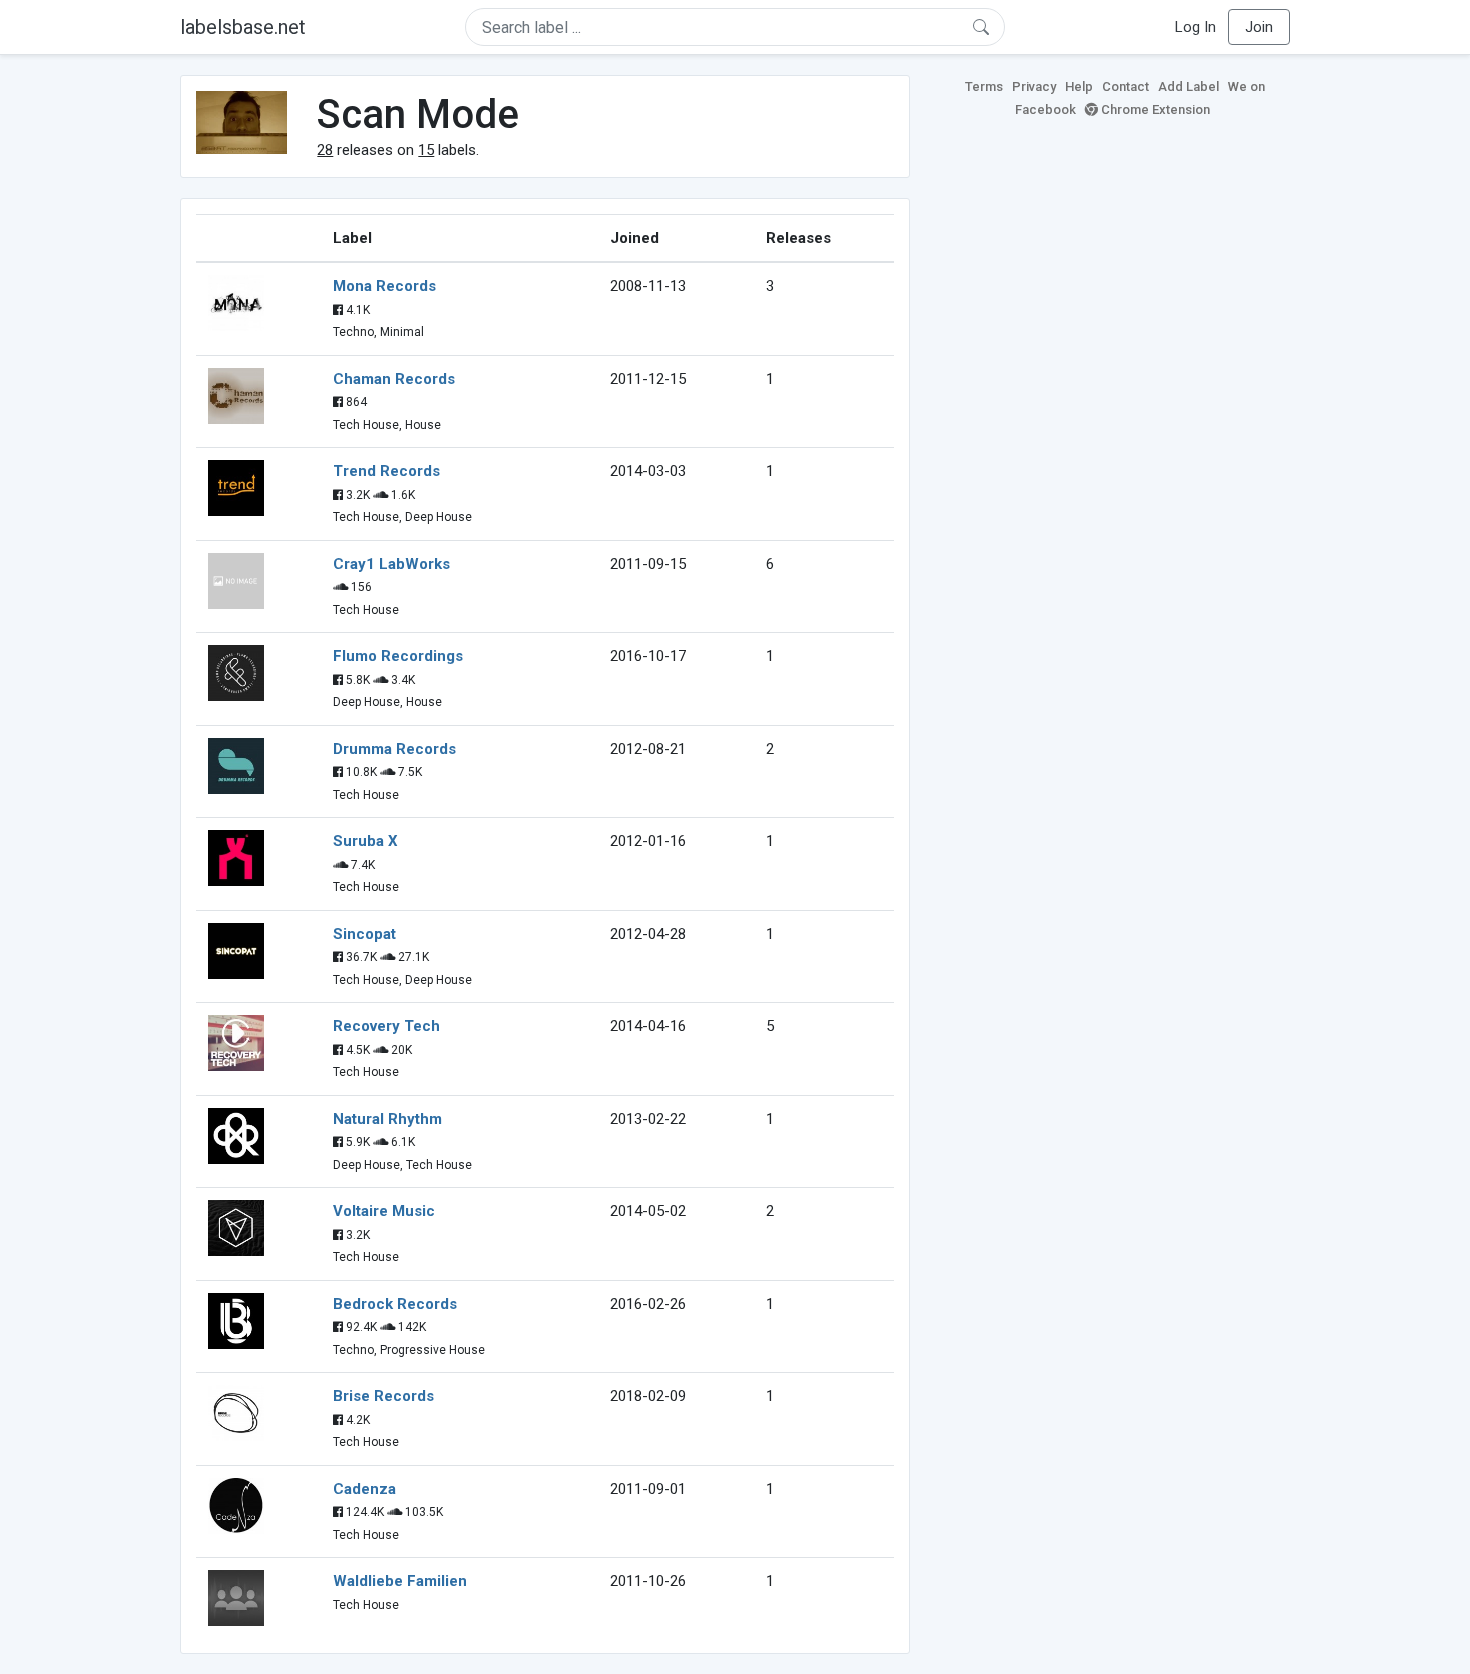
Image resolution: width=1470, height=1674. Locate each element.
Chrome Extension (1154, 109)
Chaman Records (394, 379)
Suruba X (365, 841)
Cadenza (364, 1489)
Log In (1195, 27)
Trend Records (386, 471)
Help (1079, 86)
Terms (984, 86)
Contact (1125, 86)
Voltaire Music (384, 1211)
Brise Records (383, 1396)
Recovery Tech (386, 1026)
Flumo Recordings (398, 656)
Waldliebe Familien (400, 1581)
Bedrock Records (395, 1304)
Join (1259, 27)
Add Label (1188, 86)
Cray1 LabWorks (391, 564)
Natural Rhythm (387, 1119)
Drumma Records (394, 749)
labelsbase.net (243, 27)
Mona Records (384, 286)
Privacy (1034, 86)
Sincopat (364, 934)
